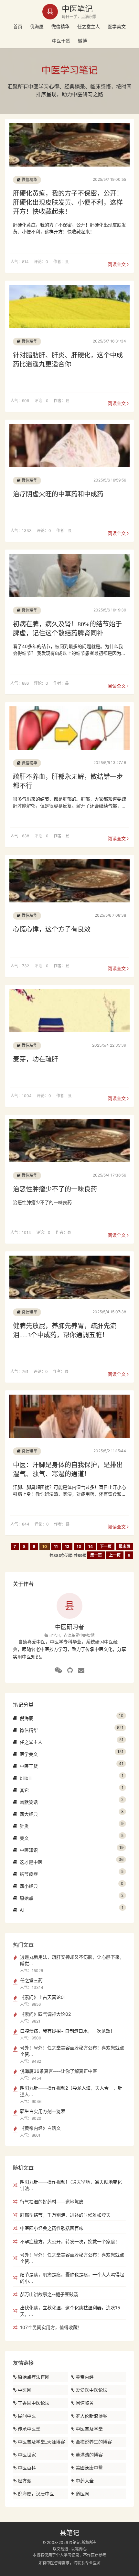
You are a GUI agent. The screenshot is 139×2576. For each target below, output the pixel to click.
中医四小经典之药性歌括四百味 (52, 2228)
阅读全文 (117, 264)
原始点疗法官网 (34, 2377)
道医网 (82, 2494)
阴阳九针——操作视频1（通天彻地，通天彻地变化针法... (71, 2185)
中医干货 (61, 41)
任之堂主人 (89, 26)
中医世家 (27, 2455)
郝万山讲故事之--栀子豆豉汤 (49, 2294)
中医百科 (27, 2468)
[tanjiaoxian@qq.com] (81, 1670)
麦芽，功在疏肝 (36, 1059)
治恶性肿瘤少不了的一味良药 (55, 1189)
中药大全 (85, 2481)
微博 (82, 41)
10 (45, 1546)
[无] (58, 1670)
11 (56, 1546)
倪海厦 (37, 26)
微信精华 (60, 26)
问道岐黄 (85, 2403)
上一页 (115, 1555)
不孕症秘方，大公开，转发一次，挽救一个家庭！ (70, 2241)
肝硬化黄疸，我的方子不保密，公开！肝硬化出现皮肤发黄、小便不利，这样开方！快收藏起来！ (68, 203)
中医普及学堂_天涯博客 (41, 2442)
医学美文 (117, 26)
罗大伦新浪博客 (91, 2416)
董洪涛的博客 (89, 2455)
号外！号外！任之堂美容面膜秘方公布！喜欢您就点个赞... (72, 2258)
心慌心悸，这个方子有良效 (52, 929)
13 (79, 1546)
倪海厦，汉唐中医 (36, 2494)
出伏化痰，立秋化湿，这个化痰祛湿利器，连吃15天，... (70, 2311)
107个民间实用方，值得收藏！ (51, 2327)
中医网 (25, 2390)
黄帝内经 (85, 2377)
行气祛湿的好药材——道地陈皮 (52, 2202)
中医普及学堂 (89, 2429)
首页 (18, 26)
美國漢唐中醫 (89, 2468)
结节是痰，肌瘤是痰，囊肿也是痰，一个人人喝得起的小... (72, 2278)
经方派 (25, 2481)
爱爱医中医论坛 (91, 2390)
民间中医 (27, 2416)
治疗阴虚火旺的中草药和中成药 (58, 494)
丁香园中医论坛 (34, 2403)
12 (67, 1546)
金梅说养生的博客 (94, 2442)
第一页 (96, 1555)
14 (91, 1546)
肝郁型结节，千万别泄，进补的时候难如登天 (65, 2215)
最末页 (124, 1546)
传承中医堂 (29, 2429)
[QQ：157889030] (70, 1670)
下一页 (106, 1546)
